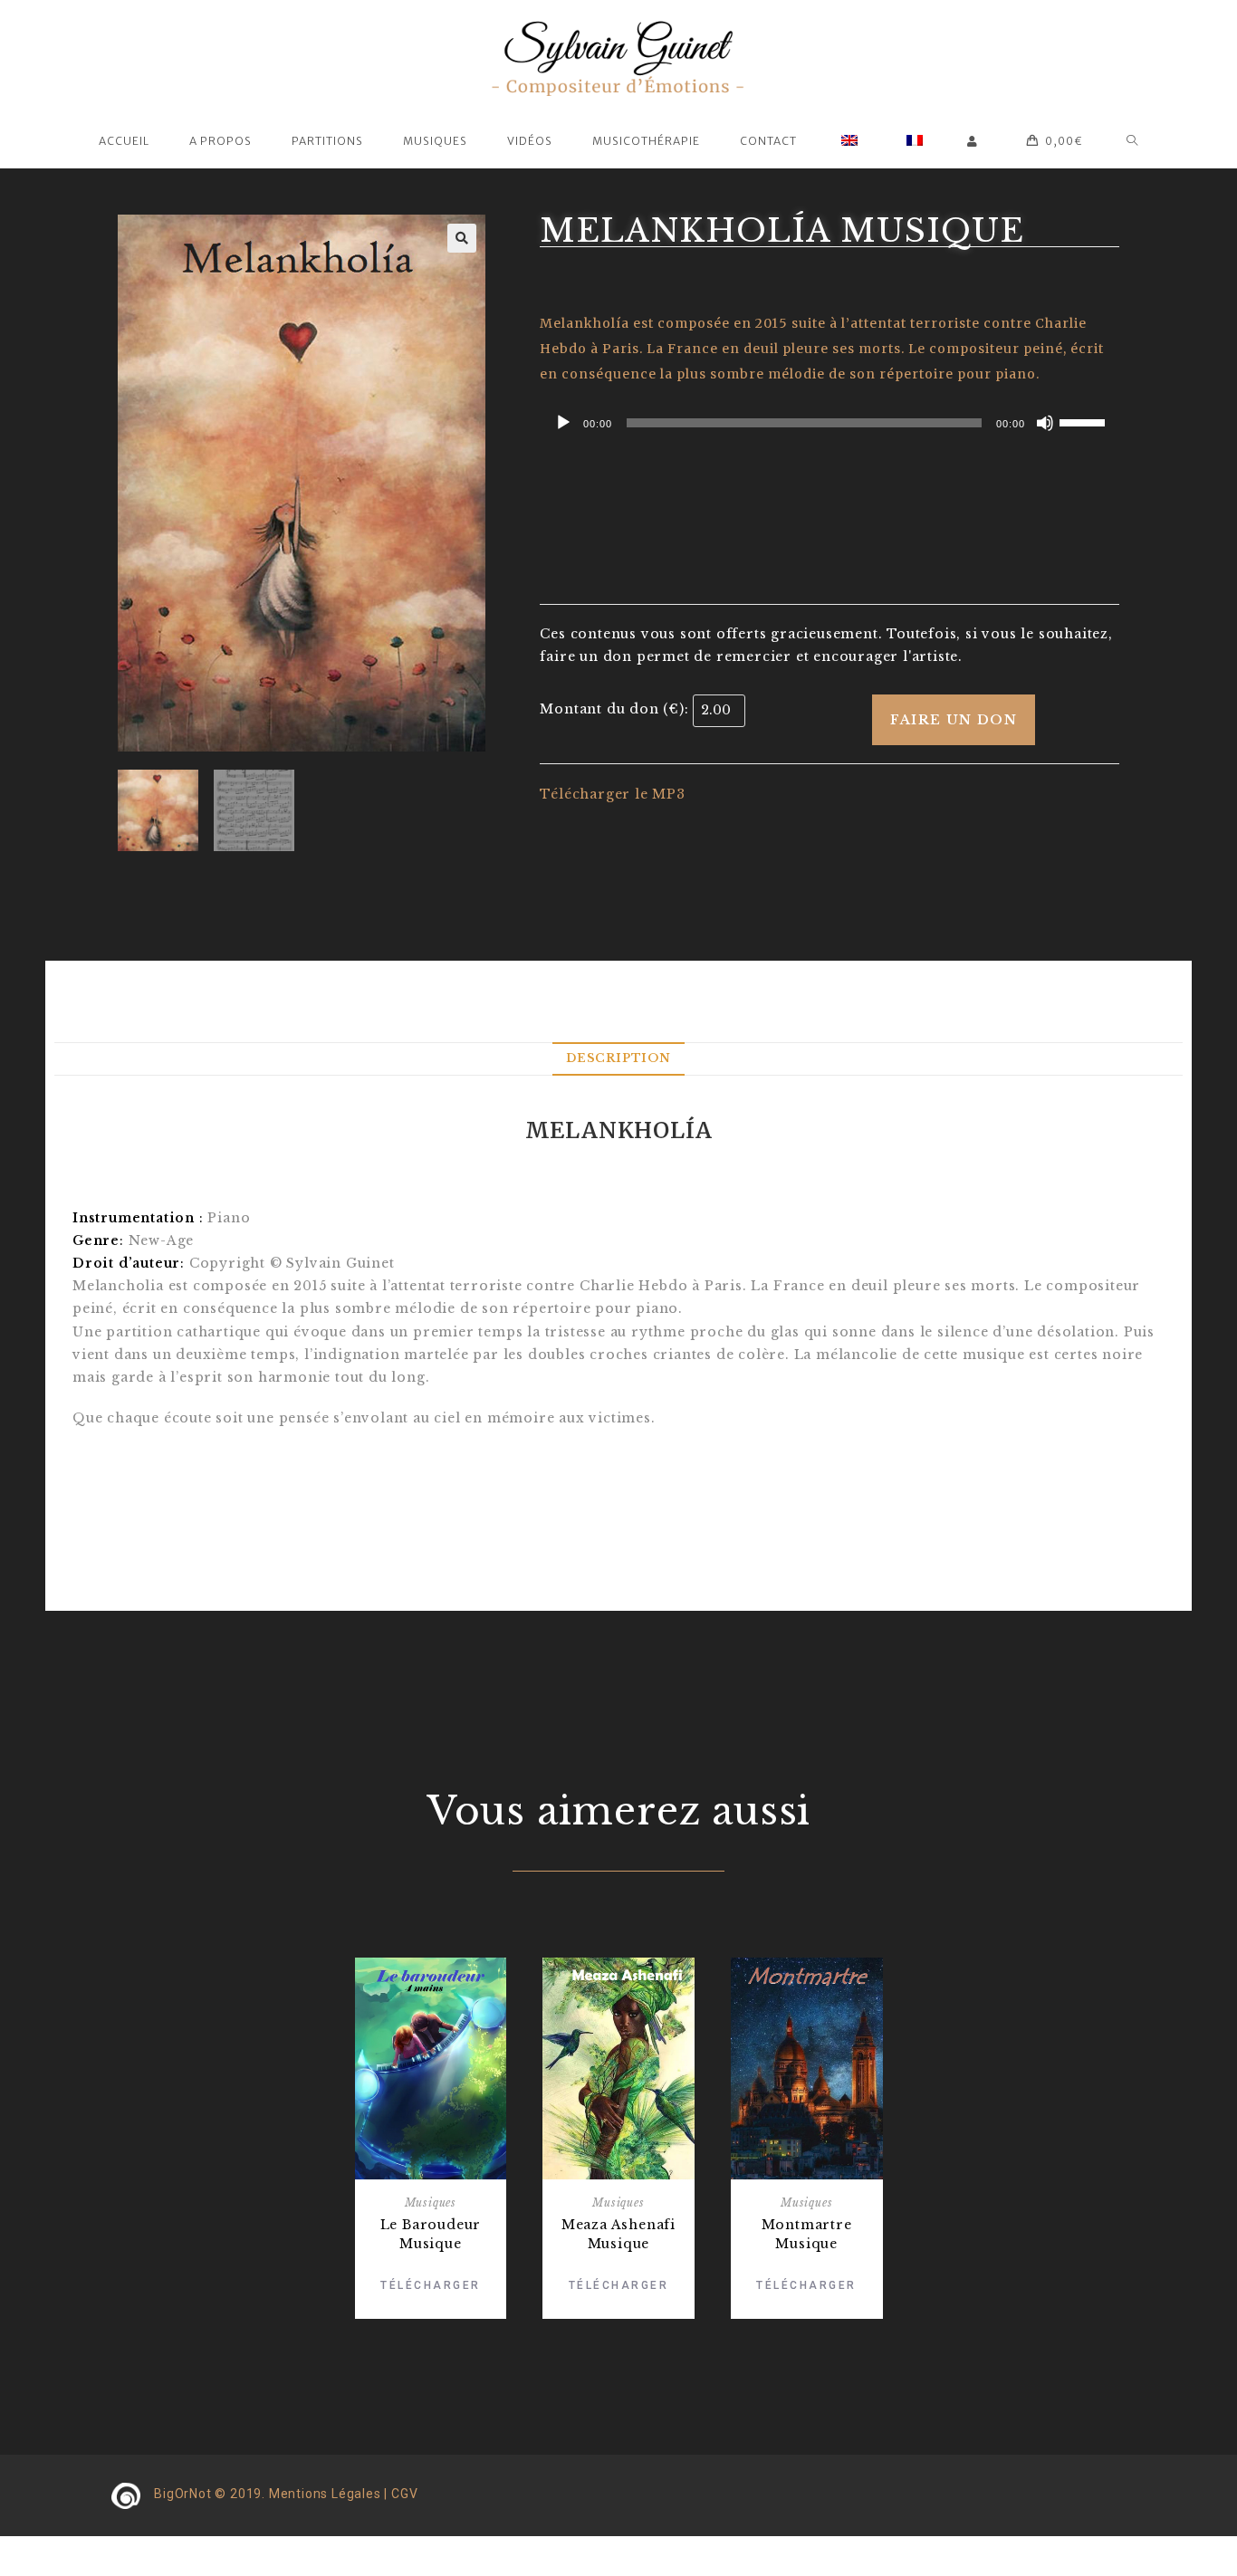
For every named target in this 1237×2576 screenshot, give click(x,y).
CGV (404, 2494)
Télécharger (431, 2285)
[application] (829, 423)
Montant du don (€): (614, 709)
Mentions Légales (325, 2494)
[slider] (1085, 421)
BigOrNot (182, 2494)
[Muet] (1045, 423)
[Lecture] (563, 423)
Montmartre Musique (807, 2234)
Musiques (431, 2203)
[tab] (618, 1059)
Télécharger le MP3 (612, 794)
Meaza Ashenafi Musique (618, 2234)
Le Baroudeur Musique (431, 2234)
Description (618, 1058)
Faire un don (954, 720)
